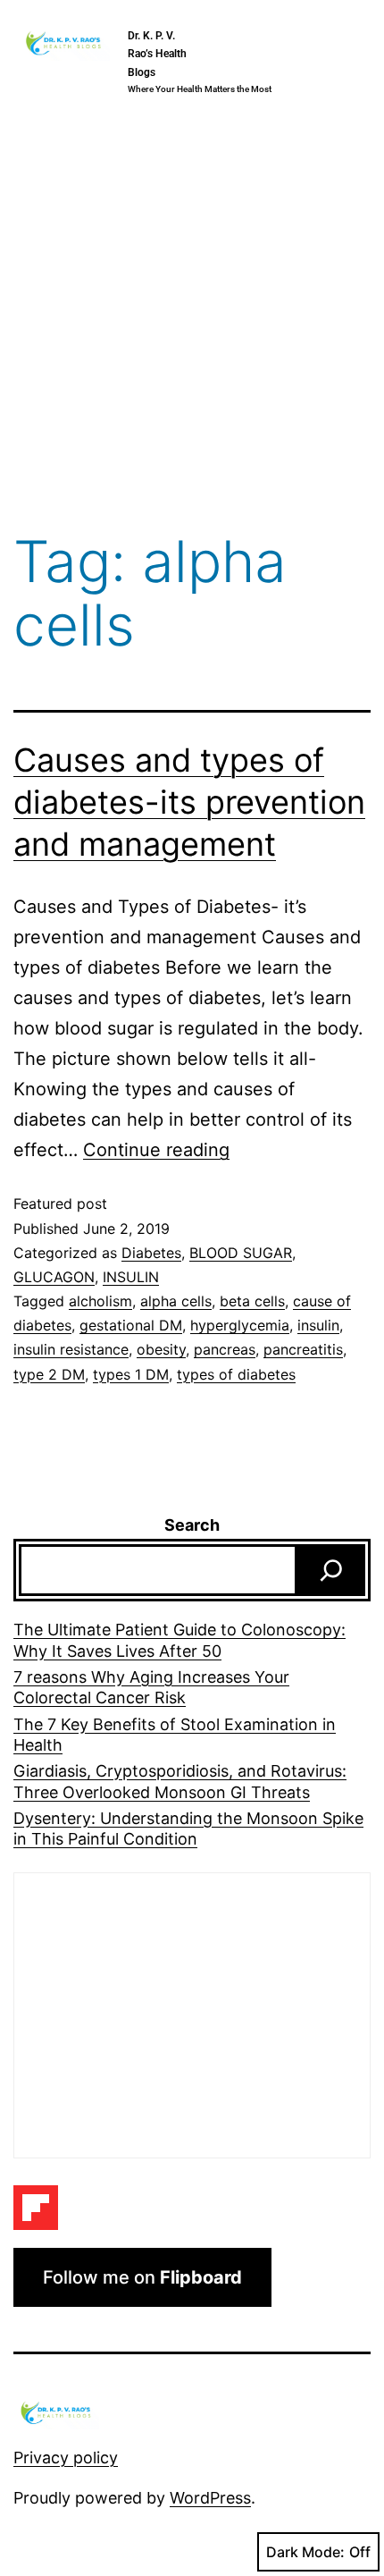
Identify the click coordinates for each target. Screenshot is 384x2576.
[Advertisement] (192, 319)
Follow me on (142, 2277)
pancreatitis (303, 1349)
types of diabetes (236, 1374)
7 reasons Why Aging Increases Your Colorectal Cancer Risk (151, 1687)
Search (192, 1525)
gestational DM (131, 1325)
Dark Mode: (305, 2552)
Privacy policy (66, 2458)
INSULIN (131, 1277)
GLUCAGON (54, 1277)
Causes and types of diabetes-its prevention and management (189, 802)
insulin (318, 1325)
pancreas (225, 1349)
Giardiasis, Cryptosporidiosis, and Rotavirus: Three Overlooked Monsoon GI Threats (180, 1781)
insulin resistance (71, 1349)
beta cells (252, 1301)
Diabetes (151, 1253)
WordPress (210, 2498)
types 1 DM (131, 1374)
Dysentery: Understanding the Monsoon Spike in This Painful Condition (188, 1829)
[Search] (331, 1570)
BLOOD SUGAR (241, 1253)
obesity (161, 1349)
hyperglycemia (240, 1325)
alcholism (100, 1301)
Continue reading (156, 1150)
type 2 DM (49, 1374)
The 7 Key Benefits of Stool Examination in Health (175, 1735)
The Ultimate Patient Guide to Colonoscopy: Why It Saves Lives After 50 (179, 1640)
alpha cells (176, 1301)
